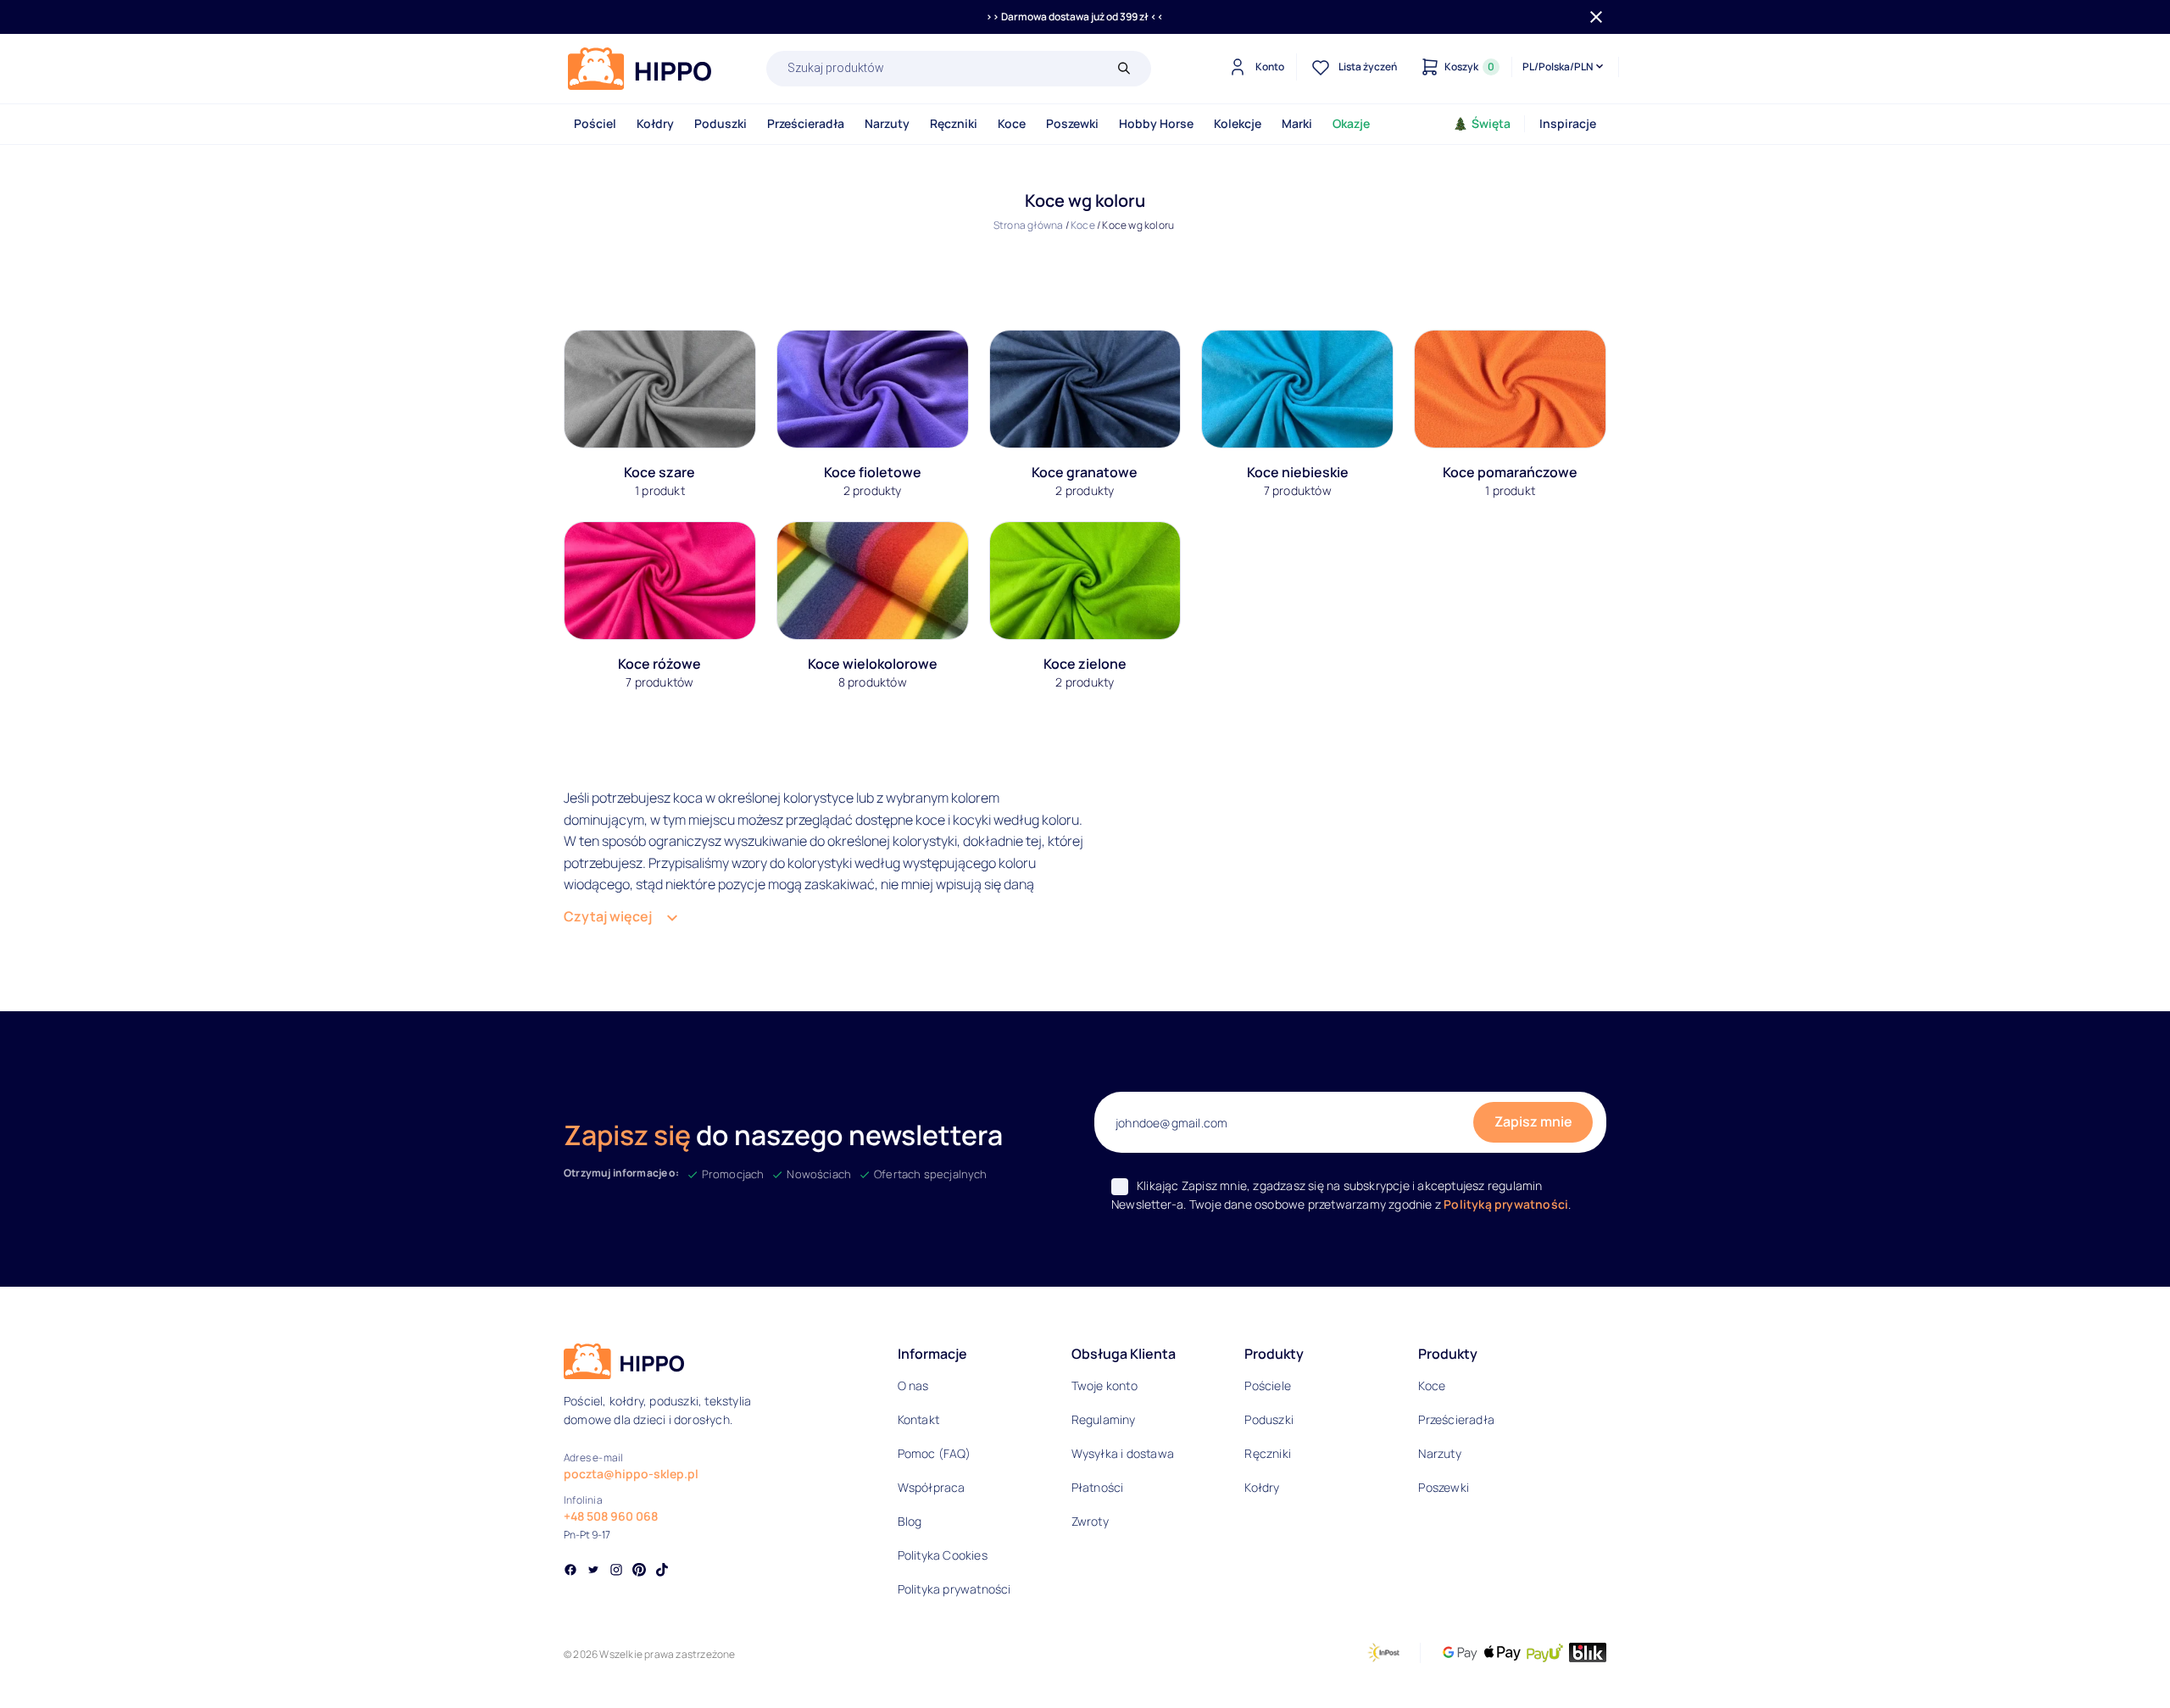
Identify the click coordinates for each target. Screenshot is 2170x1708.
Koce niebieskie (1298, 472)
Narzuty (887, 123)
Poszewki (1072, 123)
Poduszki (721, 123)
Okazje (1351, 123)
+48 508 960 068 (611, 1516)
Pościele (1268, 1385)
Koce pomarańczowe (1510, 472)
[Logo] (640, 69)
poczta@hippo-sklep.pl (631, 1474)
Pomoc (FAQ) (934, 1453)
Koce (1012, 123)
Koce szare (659, 472)
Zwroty (1090, 1521)
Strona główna (1029, 225)
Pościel (595, 123)
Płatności (1098, 1487)
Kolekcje (1238, 123)
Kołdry (655, 123)
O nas (913, 1385)
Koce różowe (659, 664)
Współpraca (932, 1487)
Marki (1297, 123)
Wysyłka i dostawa (1123, 1453)
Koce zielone (1085, 664)
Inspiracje (1568, 123)
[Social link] (570, 1572)
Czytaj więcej (608, 916)
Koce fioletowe (873, 472)
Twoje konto (1104, 1385)
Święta (1491, 123)
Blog (910, 1521)
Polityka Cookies (943, 1555)
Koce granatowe (1085, 472)
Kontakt (918, 1419)
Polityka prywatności (954, 1589)
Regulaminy (1104, 1419)
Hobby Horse (1156, 123)
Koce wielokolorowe (873, 664)
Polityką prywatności (1506, 1204)
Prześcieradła (806, 123)
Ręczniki (954, 123)
